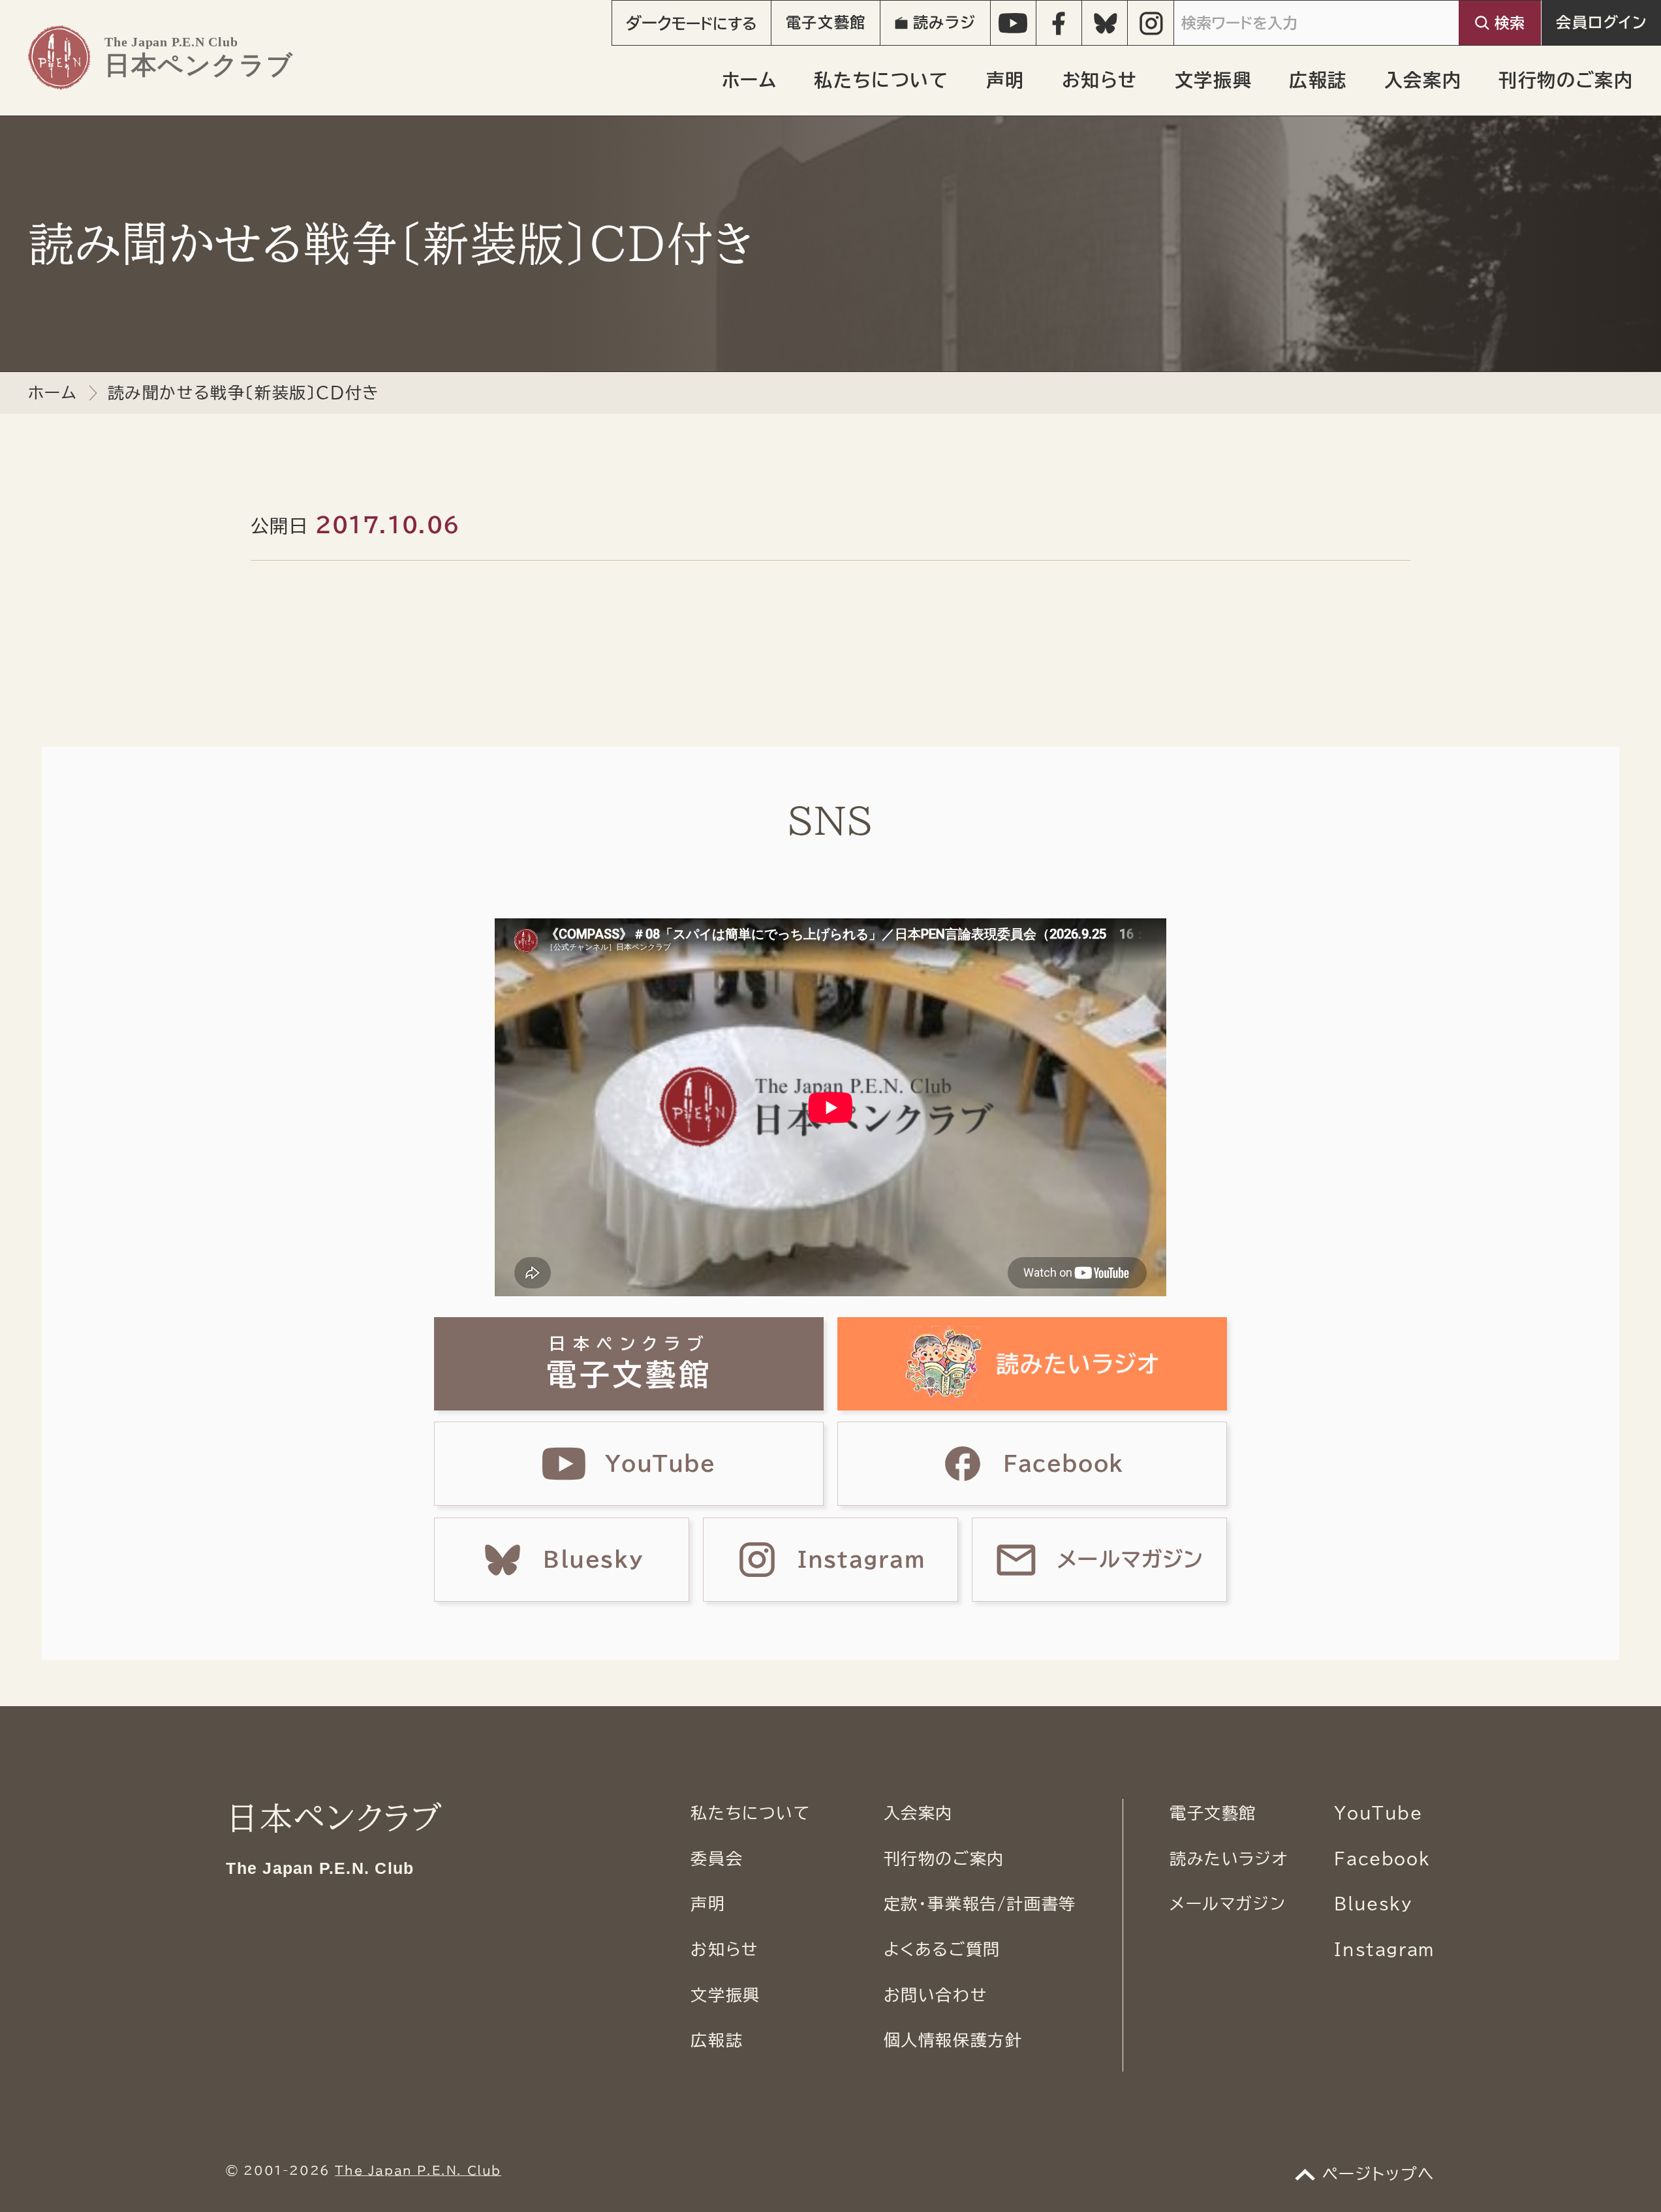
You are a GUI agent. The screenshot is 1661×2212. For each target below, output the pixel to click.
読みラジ (944, 23)
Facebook (1382, 1859)
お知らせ (1100, 80)
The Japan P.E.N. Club (418, 2170)
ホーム (750, 80)
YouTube (1378, 1813)
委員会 (717, 1859)
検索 (1510, 23)
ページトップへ (1379, 2174)
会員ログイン (1602, 23)
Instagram (1384, 1949)
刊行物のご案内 (1566, 80)
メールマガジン (1228, 1904)
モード (691, 23)
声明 (1005, 80)
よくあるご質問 (942, 1949)
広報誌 (1318, 80)
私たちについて (881, 80)
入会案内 (1423, 80)
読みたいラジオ (1229, 1859)
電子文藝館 (826, 23)
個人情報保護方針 (953, 2040)
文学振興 (1213, 80)
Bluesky (1373, 1904)
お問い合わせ (936, 1995)
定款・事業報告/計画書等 (980, 1904)
